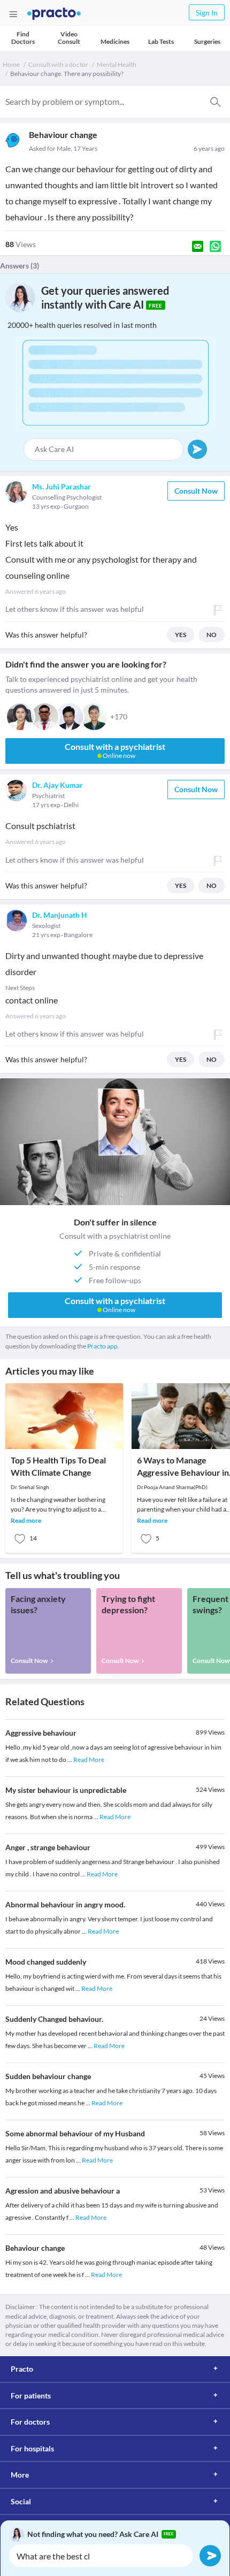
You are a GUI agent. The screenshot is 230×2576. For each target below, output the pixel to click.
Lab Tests (161, 41)
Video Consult (69, 38)
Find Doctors (23, 38)
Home (11, 64)
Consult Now (196, 491)
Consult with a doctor (58, 64)
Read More (89, 1759)
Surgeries (207, 41)
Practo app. (103, 1346)
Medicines (115, 41)
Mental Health (117, 64)
